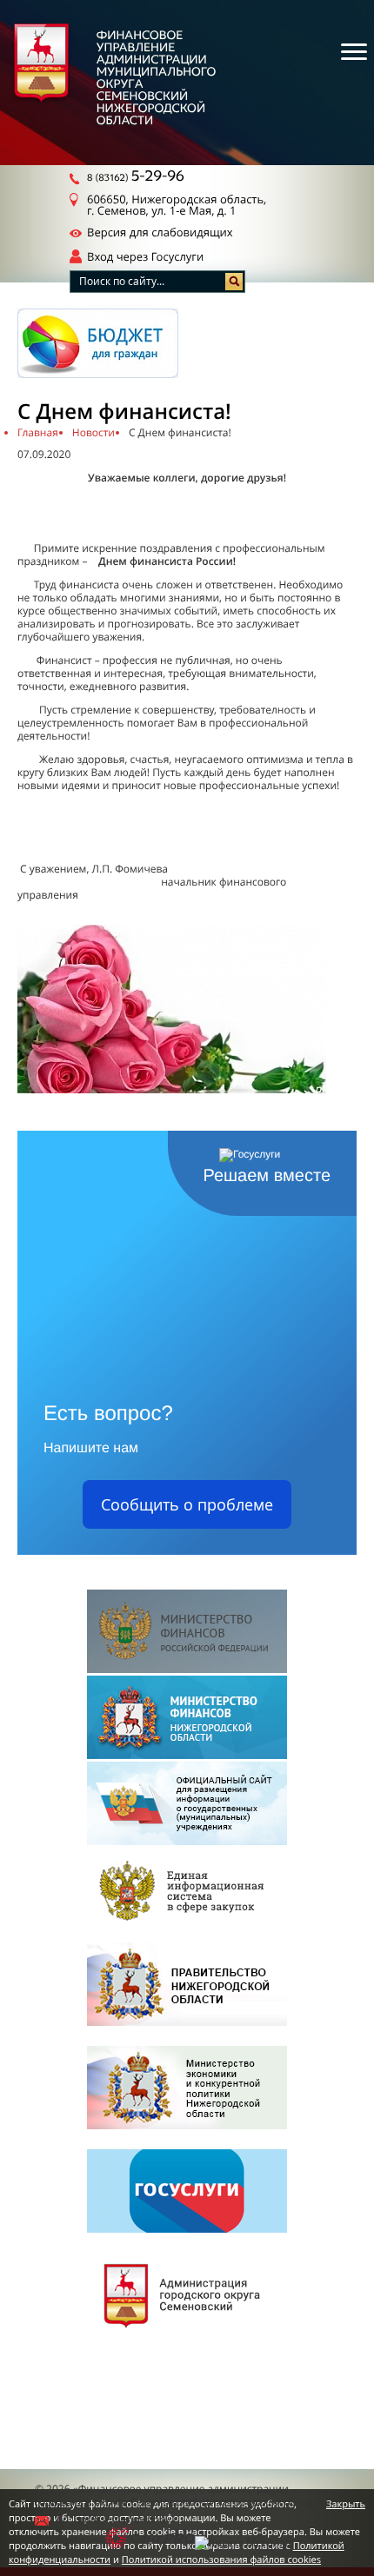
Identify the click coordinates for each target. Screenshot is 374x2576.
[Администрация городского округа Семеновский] (187, 2296)
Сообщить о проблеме (187, 1504)
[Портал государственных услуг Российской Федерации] (187, 2192)
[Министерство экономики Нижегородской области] (187, 2089)
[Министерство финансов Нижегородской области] (187, 1719)
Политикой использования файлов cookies (221, 2560)
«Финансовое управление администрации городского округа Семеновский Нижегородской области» (183, 2495)
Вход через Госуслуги (145, 256)
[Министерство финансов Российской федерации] (187, 1633)
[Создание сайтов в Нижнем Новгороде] (150, 2539)
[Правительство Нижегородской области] (187, 1985)
